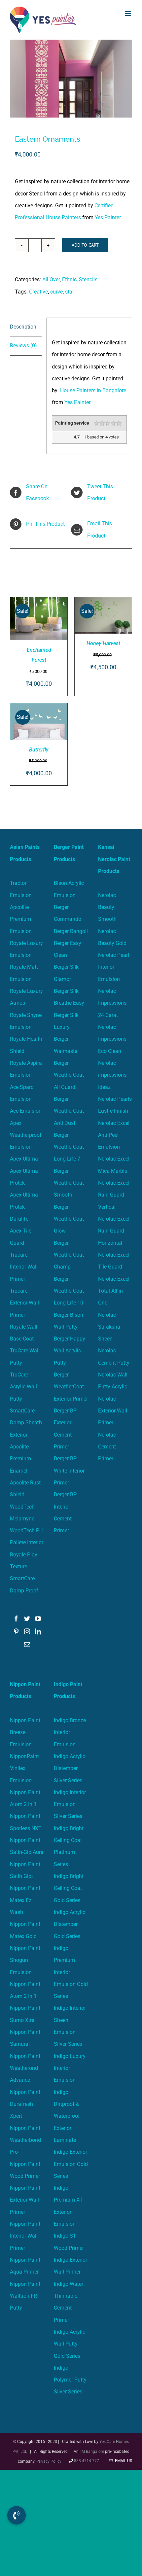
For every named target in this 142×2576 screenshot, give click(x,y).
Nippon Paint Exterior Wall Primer (25, 2200)
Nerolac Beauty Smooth (107, 907)
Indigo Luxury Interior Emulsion (70, 2068)
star (70, 292)
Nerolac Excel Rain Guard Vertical (114, 1195)
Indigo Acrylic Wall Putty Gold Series (70, 2344)
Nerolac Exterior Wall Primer (113, 1411)
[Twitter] (27, 1619)
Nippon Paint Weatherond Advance (25, 2068)
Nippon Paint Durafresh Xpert (25, 2104)
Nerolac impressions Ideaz (112, 1075)
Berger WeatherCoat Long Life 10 (69, 1291)
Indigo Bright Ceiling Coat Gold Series (69, 1888)
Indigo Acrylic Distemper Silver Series (70, 1768)
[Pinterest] (16, 1631)
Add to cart (85, 245)
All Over (51, 279)
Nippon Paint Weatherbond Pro (25, 2140)
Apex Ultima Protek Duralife (24, 1207)
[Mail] (27, 1644)
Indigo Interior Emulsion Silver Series (70, 1804)
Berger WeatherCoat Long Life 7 (69, 1147)
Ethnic (69, 279)
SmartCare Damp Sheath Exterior (26, 1423)
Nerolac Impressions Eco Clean (112, 1039)
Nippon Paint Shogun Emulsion (25, 1960)
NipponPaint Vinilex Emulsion (24, 1768)
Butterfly (39, 750)
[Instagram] (27, 1631)
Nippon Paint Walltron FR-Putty (25, 2296)
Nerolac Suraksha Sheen (109, 1327)
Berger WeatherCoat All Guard (69, 1075)
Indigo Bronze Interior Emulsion (70, 1732)
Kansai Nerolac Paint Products (114, 859)
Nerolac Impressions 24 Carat (112, 1003)
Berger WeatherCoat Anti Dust (69, 1111)
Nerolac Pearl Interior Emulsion (114, 967)
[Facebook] (16, 1619)
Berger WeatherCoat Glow (69, 1219)
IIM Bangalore (92, 2452)
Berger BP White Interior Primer (69, 1471)
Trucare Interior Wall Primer (24, 1267)
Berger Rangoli (71, 931)
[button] (17, 2515)
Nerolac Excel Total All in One (114, 1291)
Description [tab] (23, 327)
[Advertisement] (71, 114)
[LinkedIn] (38, 1631)
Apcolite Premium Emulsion (21, 919)
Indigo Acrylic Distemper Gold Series (70, 1924)
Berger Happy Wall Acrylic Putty (70, 1351)
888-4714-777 (87, 2461)
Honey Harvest (103, 643)
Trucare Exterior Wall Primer (24, 1303)
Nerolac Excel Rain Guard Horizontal (114, 1231)
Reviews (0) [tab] (23, 346)
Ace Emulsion (26, 1111)
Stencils (88, 279)
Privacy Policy (49, 2461)
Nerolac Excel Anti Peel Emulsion (114, 1135)
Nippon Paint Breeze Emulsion (25, 1732)
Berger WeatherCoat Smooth (69, 1183)
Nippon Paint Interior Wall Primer (25, 2236)
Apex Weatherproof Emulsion (26, 1135)
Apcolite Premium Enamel (20, 1459)
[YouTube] (38, 1619)
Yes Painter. (108, 217)
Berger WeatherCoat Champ (69, 1255)
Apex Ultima (24, 1159)
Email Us (123, 2461)
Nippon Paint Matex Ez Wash (25, 1900)
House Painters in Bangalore (92, 390)
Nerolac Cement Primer (107, 1447)
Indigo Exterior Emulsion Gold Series (71, 2164)
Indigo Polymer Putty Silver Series (70, 2380)
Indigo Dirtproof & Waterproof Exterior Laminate (67, 2116)
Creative (38, 292)
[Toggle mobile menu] (129, 13)
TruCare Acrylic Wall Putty (23, 1387)
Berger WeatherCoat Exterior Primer (71, 1387)
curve (56, 292)
